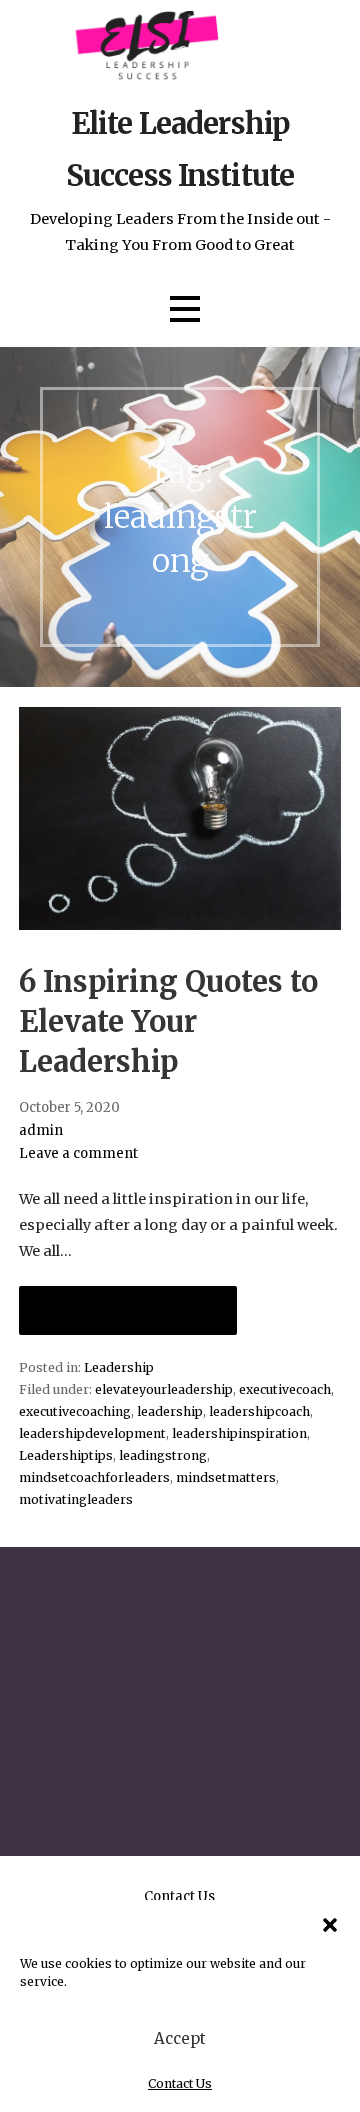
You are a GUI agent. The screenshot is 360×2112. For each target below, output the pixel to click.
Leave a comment (78, 1153)
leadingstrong (163, 1455)
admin (41, 1130)
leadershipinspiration (239, 1433)
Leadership (119, 1367)
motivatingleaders (76, 1499)
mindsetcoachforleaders (94, 1477)
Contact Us (180, 2083)
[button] (330, 1925)
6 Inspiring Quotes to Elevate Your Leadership (168, 1022)
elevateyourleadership (164, 1389)
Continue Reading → (128, 1310)
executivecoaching (75, 1411)
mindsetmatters (226, 1477)
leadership (170, 1411)
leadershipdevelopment (92, 1433)
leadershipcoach (259, 1411)
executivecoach (285, 1389)
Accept (180, 2038)
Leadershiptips (66, 1455)
